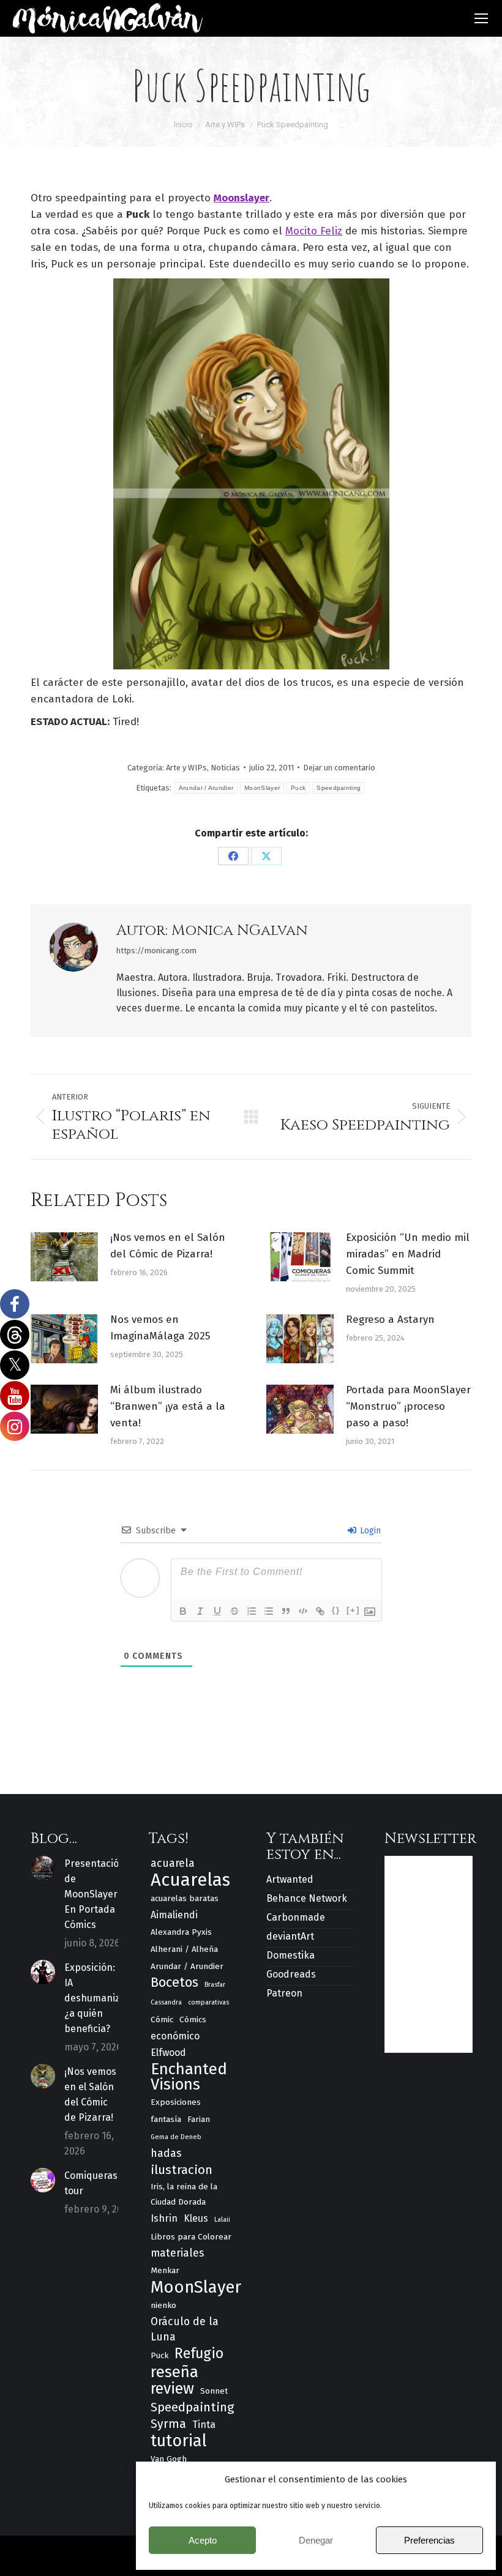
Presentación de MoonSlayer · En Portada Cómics (95, 1894)
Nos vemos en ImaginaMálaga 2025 (160, 1328)
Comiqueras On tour (99, 2183)
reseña (174, 2372)
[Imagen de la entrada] (64, 1257)
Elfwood (168, 2053)
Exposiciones (176, 2102)
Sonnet (214, 2391)
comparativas (208, 2002)
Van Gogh (169, 2459)
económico (175, 2036)
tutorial (179, 2441)
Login (369, 1531)
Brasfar (215, 1985)
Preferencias (429, 2540)
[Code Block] (303, 1611)
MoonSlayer (262, 788)
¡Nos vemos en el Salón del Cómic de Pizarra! (168, 1246)
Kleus (196, 2218)
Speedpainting (339, 788)
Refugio (199, 2354)
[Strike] (234, 1611)
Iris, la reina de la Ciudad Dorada (184, 2194)
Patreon (284, 1993)
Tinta (204, 2425)
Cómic (162, 2019)
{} (336, 1610)
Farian (199, 2119)
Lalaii (222, 2220)
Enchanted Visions (189, 2077)
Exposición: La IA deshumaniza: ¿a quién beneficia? (96, 1998)
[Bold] (183, 1611)
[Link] (320, 1611)
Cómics (193, 2019)
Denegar (316, 2540)
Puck (298, 788)
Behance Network (307, 1898)
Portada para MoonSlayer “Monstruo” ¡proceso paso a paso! (408, 1406)
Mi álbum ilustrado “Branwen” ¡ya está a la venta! (168, 1406)
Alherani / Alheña (184, 1949)
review (172, 2389)
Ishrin (164, 2218)
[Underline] (217, 1611)
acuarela (173, 1863)
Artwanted (290, 1879)
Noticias (225, 768)
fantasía (166, 2119)
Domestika (290, 1955)
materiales (177, 2253)
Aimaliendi (174, 1915)
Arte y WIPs (186, 768)
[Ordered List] (252, 1611)
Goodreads (291, 1974)
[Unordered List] (269, 1611)
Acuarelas (190, 1880)
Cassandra (166, 2002)
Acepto (203, 2540)
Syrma (168, 2424)
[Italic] (200, 1611)
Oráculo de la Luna (185, 2329)
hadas (166, 2153)
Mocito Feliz (314, 231)
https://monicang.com (156, 951)
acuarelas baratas (185, 1898)
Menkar (165, 2270)
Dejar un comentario (339, 768)
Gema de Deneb (176, 2137)
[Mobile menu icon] (481, 18)
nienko (163, 2305)
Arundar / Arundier (206, 788)
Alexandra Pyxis (181, 1932)
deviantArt (290, 1936)
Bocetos (174, 1983)
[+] (353, 1610)
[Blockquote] (286, 1611)
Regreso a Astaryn (390, 1320)
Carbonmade (296, 1917)
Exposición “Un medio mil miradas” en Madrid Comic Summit (408, 1254)
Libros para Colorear (191, 2237)
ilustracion (182, 2170)
